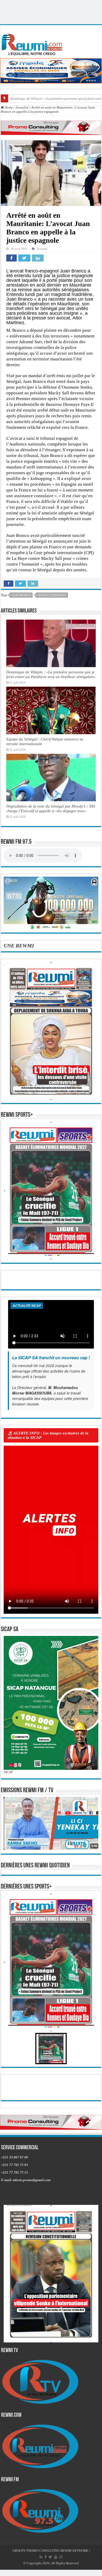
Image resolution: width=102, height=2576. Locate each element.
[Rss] (41, 2557)
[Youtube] (56, 2557)
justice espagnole (52, 595)
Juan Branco (21, 595)
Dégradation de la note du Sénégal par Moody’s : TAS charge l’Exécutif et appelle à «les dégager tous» (51, 808)
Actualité (22, 107)
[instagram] (61, 2557)
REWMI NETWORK (74, 2551)
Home (8, 107)
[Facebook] (46, 2557)
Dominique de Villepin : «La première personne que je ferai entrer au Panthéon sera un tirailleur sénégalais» (51, 674)
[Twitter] (50, 2557)
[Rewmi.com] (33, 43)
